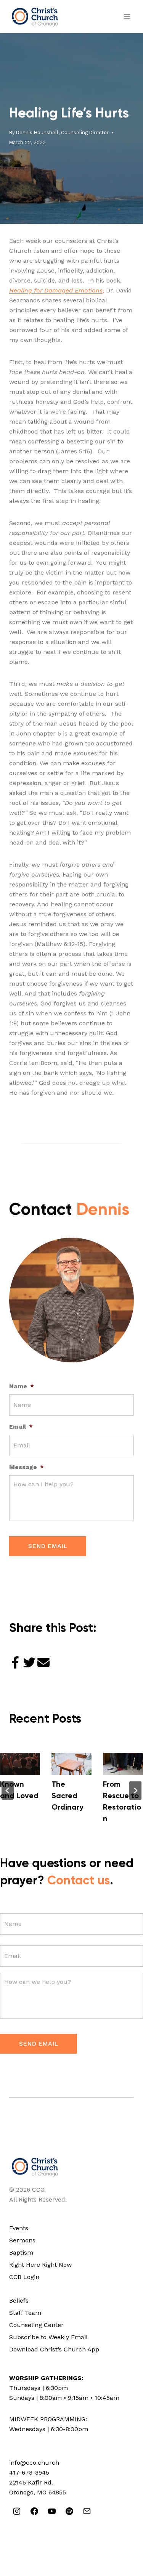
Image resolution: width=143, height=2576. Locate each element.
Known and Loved (19, 1791)
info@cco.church (34, 2463)
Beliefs (19, 2301)
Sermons (22, 2240)
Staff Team (25, 2313)
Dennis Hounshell (37, 132)
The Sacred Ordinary (67, 1796)
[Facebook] (34, 2511)
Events (19, 2228)
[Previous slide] (8, 1791)
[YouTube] (52, 2511)
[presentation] (20, 1764)
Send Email (48, 1546)
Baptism (21, 2252)
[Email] (87, 2511)
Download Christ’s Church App (54, 2349)
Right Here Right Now (40, 2265)
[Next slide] (135, 1791)
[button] (15, 1663)
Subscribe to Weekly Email (48, 2337)
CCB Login (24, 2277)
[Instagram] (17, 2511)
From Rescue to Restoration (122, 1802)
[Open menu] (127, 17)
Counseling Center (36, 2325)
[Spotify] (69, 2511)
